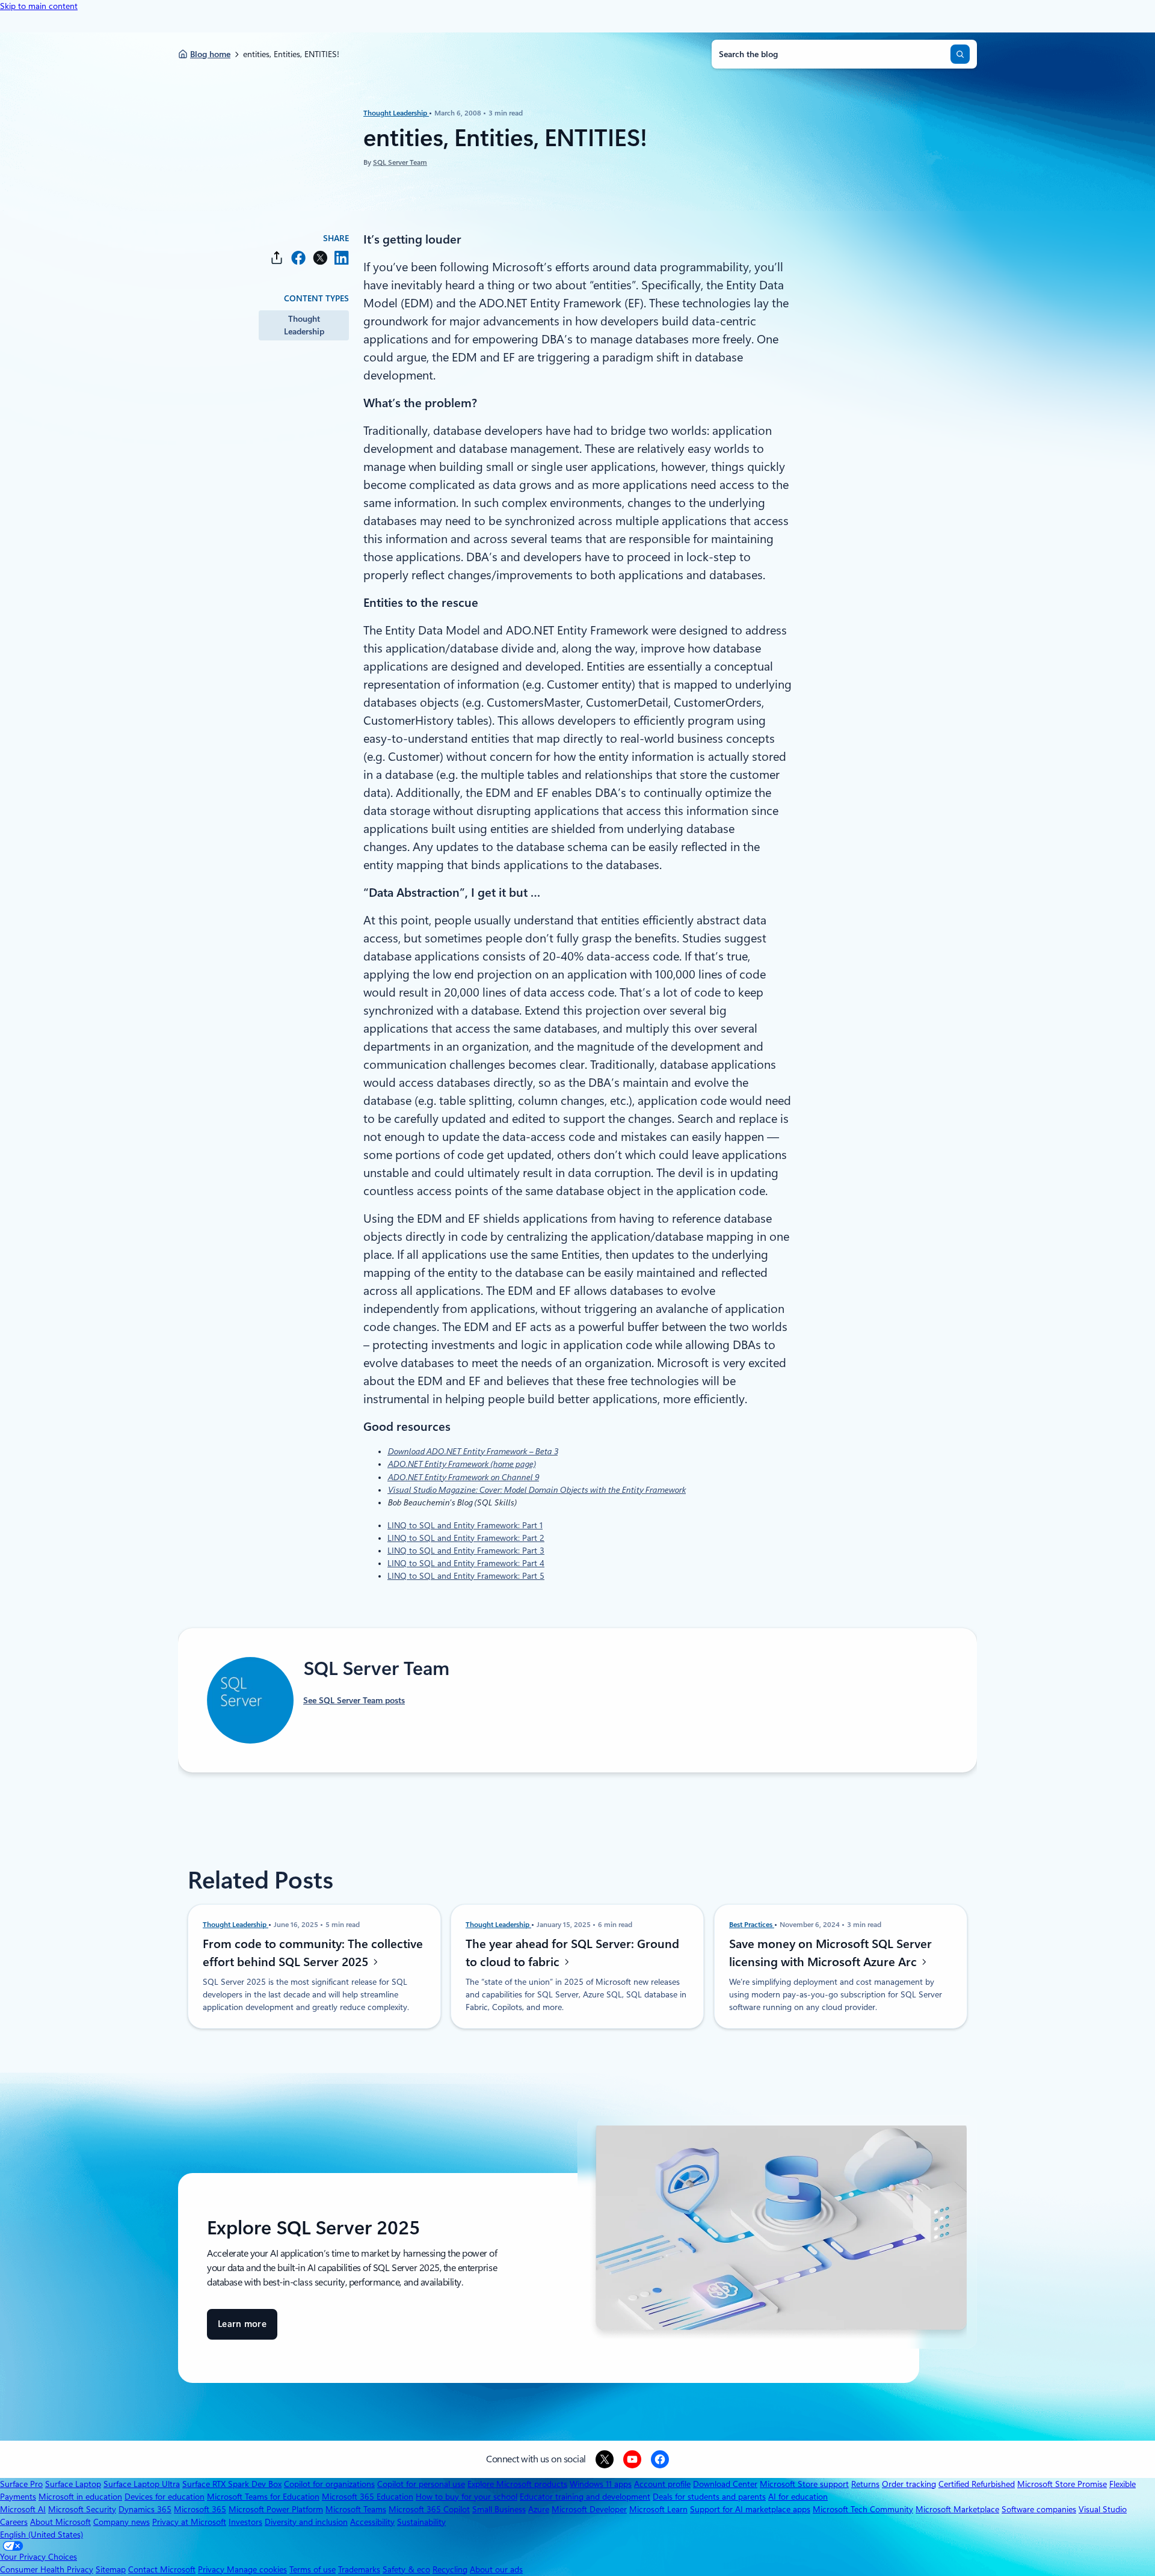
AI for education (798, 2497)
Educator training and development (585, 2497)
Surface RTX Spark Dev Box (232, 2484)
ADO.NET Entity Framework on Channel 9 (463, 1477)
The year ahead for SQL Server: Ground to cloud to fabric (572, 1953)
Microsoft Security (82, 2509)
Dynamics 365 (145, 2509)
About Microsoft (60, 2522)
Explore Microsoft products (517, 2484)
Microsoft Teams (356, 2509)
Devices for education (165, 2497)
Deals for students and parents (709, 2497)
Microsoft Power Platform (276, 2509)
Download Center (725, 2484)
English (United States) (42, 2535)
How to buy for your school (467, 2497)
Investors (245, 2522)
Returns (865, 2484)
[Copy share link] (277, 258)
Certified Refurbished (977, 2484)
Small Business (499, 2509)
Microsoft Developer (589, 2509)
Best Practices (752, 1925)
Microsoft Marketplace (957, 2509)
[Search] (960, 54)
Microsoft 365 (200, 2509)
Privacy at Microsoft (189, 2522)
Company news (122, 2522)
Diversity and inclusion (306, 2522)
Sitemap (111, 2569)
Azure (539, 2509)
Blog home (210, 54)
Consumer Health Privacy (47, 2569)
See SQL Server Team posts (354, 1700)
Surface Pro (21, 2484)
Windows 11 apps (601, 2484)
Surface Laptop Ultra (142, 2484)
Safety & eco (406, 2569)
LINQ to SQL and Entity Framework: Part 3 (466, 1551)
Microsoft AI (23, 2509)
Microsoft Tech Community (863, 2509)
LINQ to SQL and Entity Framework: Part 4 (466, 1563)
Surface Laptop (73, 2484)
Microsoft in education (80, 2497)
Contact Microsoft (162, 2569)
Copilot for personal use (421, 2484)
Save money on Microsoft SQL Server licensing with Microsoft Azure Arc (830, 1953)
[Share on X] (320, 258)
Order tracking (909, 2484)
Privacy (212, 2569)
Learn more (242, 2329)
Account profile (662, 2484)
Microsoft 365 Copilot (429, 2509)
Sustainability (421, 2522)
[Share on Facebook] (298, 258)
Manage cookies (257, 2569)
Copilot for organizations (329, 2484)
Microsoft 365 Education (368, 2497)
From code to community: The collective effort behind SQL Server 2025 (313, 1953)
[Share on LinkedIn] (342, 258)
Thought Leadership (396, 113)
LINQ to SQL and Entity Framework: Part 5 (466, 1576)
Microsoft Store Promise (1062, 2484)
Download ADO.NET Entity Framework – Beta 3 (473, 1451)
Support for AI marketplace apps (750, 2509)
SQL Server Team (400, 162)
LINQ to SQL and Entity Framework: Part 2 (466, 1538)
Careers (14, 2522)
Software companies (1039, 2509)
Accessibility (372, 2522)
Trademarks (359, 2569)
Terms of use (313, 2569)
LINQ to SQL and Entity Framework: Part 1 (465, 1525)
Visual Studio (1103, 2509)
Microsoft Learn (658, 2509)
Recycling (450, 2569)
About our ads (496, 2569)
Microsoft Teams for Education (263, 2497)
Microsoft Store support (804, 2484)
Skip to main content (39, 6)
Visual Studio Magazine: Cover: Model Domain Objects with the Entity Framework (537, 1490)
